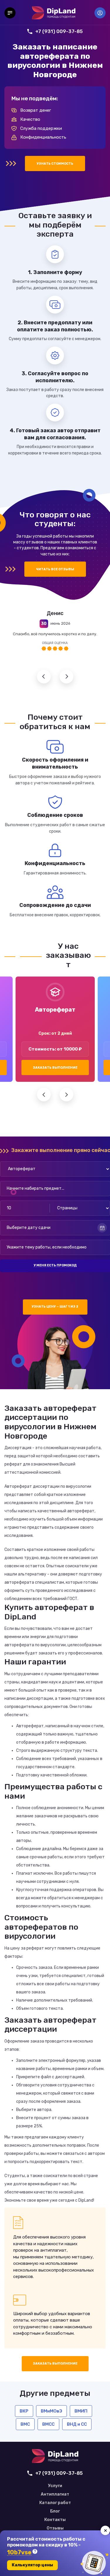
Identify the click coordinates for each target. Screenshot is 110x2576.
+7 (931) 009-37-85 (59, 31)
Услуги (55, 2486)
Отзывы (55, 2528)
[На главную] (54, 13)
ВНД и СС (77, 2424)
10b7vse (19, 2552)
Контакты (55, 2520)
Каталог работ (55, 2503)
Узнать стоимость (55, 164)
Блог (55, 2511)
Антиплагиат (55, 2494)
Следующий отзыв (66, 677)
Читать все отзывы (55, 569)
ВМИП (81, 2411)
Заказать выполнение (55, 1068)
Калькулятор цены (32, 2565)
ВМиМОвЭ (51, 2411)
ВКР (24, 2411)
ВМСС (48, 2424)
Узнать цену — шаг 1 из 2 (55, 1307)
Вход (100, 13)
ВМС (25, 2424)
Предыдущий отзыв (44, 677)
